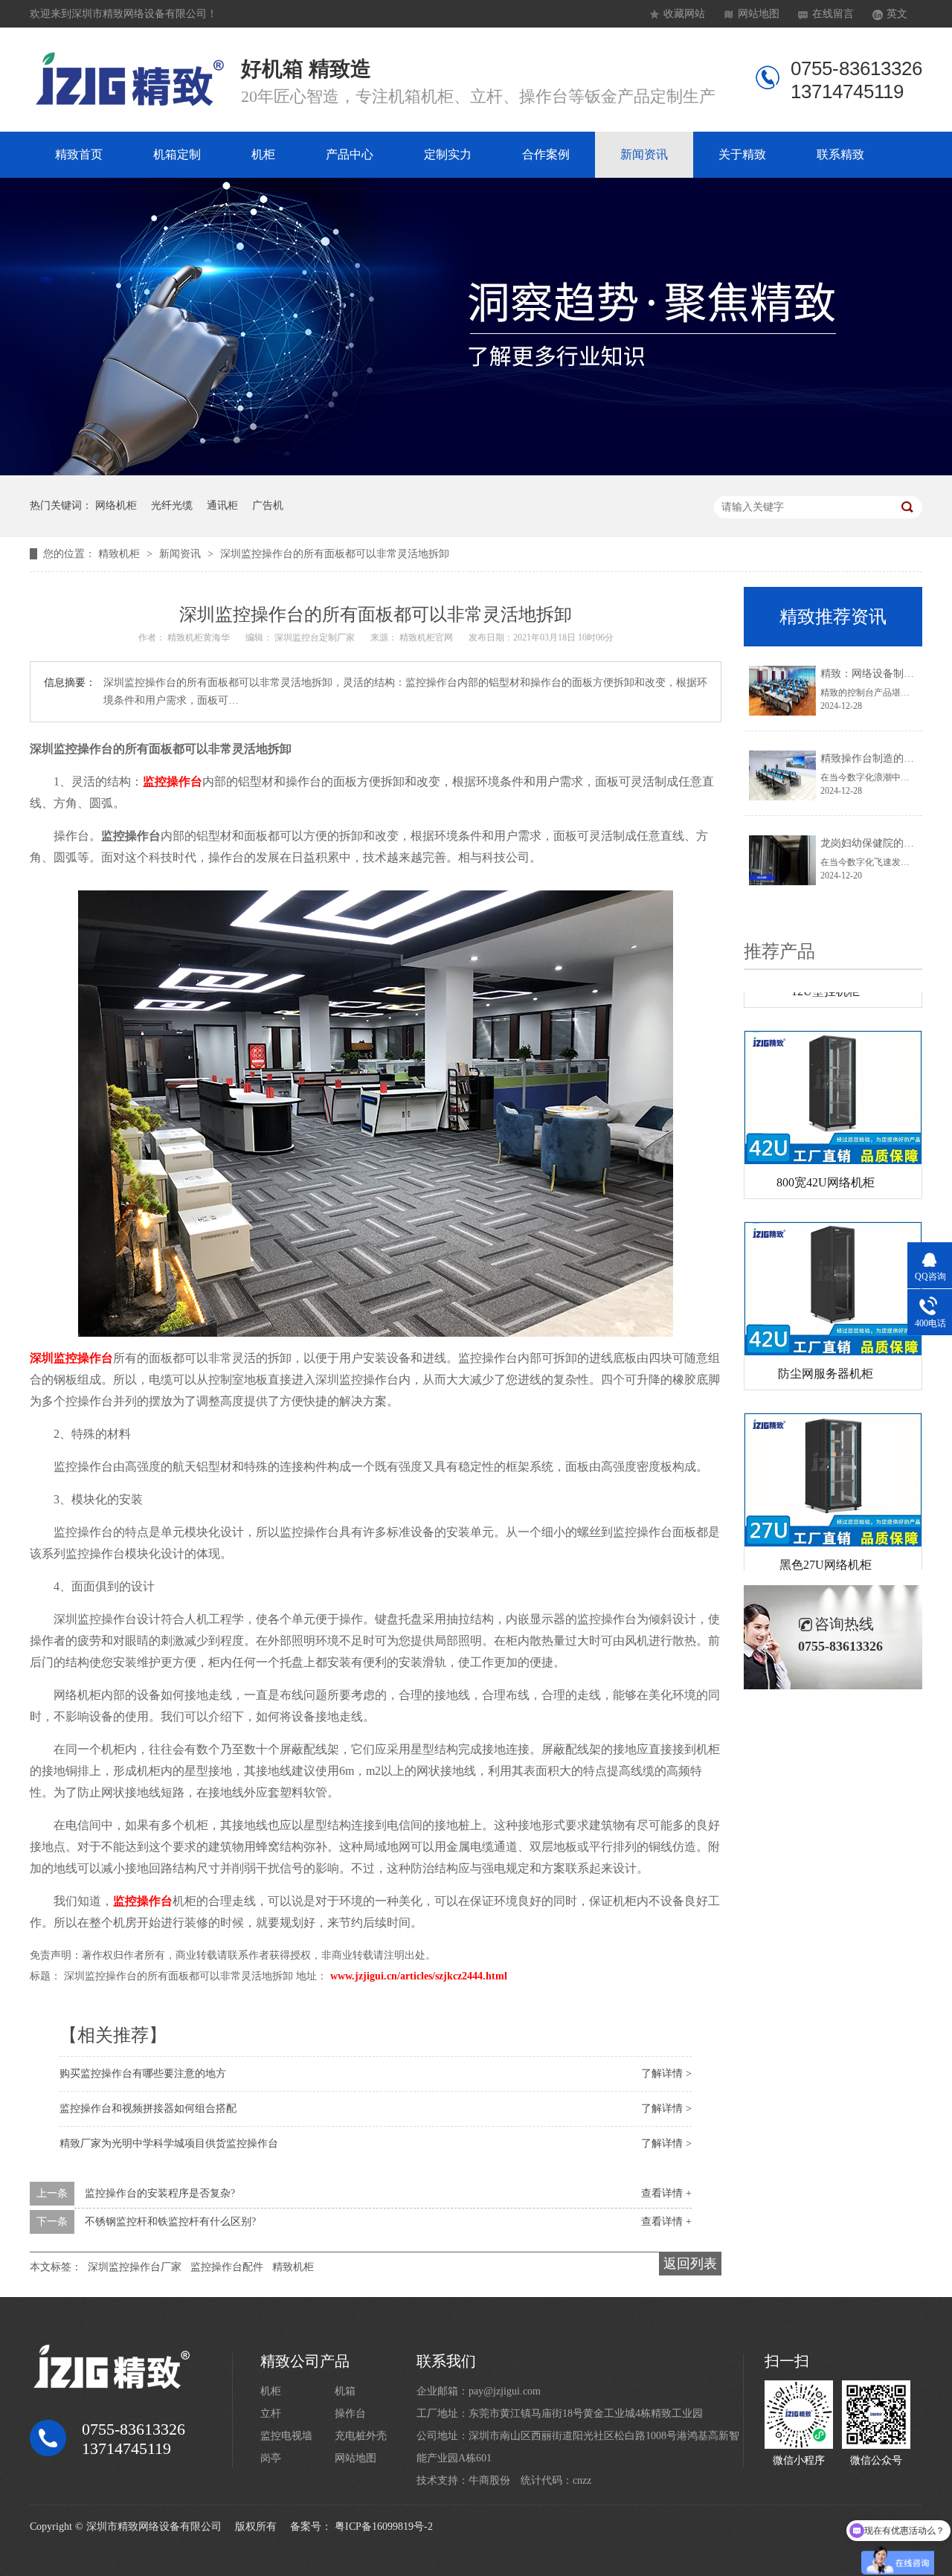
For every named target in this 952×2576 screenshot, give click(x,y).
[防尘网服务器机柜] (833, 1265)
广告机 (268, 505)
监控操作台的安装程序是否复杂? (160, 2193)
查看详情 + (666, 2193)
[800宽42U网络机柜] (833, 1074)
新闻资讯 (644, 154)
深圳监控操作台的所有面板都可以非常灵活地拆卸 (335, 554)
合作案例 (546, 154)
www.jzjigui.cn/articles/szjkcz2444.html (419, 1976)
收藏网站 (684, 14)
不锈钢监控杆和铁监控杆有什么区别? (170, 2222)
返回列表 (690, 2264)
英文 (897, 14)
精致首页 (79, 154)
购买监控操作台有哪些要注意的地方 (143, 2074)
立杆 (271, 2413)
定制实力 (448, 154)
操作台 (350, 2413)
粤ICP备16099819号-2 (384, 2527)
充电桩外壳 (361, 2436)
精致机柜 (120, 554)
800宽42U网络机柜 (826, 1159)
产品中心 (350, 154)
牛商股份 (489, 2480)
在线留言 (833, 14)
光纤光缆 (172, 505)
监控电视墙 (286, 2436)
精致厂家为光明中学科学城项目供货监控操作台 (169, 2143)
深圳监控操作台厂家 (135, 2267)
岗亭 (271, 2458)
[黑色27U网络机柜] (833, 1456)
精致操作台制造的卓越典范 (883, 758)
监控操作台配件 (227, 2267)
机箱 (345, 2391)
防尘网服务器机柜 (826, 1350)
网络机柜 (116, 505)
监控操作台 (173, 781)
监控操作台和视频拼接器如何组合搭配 (148, 2108)
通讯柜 (222, 505)
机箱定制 (177, 154)
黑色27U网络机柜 (826, 1541)
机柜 (263, 154)
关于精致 (742, 154)
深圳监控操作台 (71, 1358)
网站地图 (759, 14)
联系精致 (840, 154)
